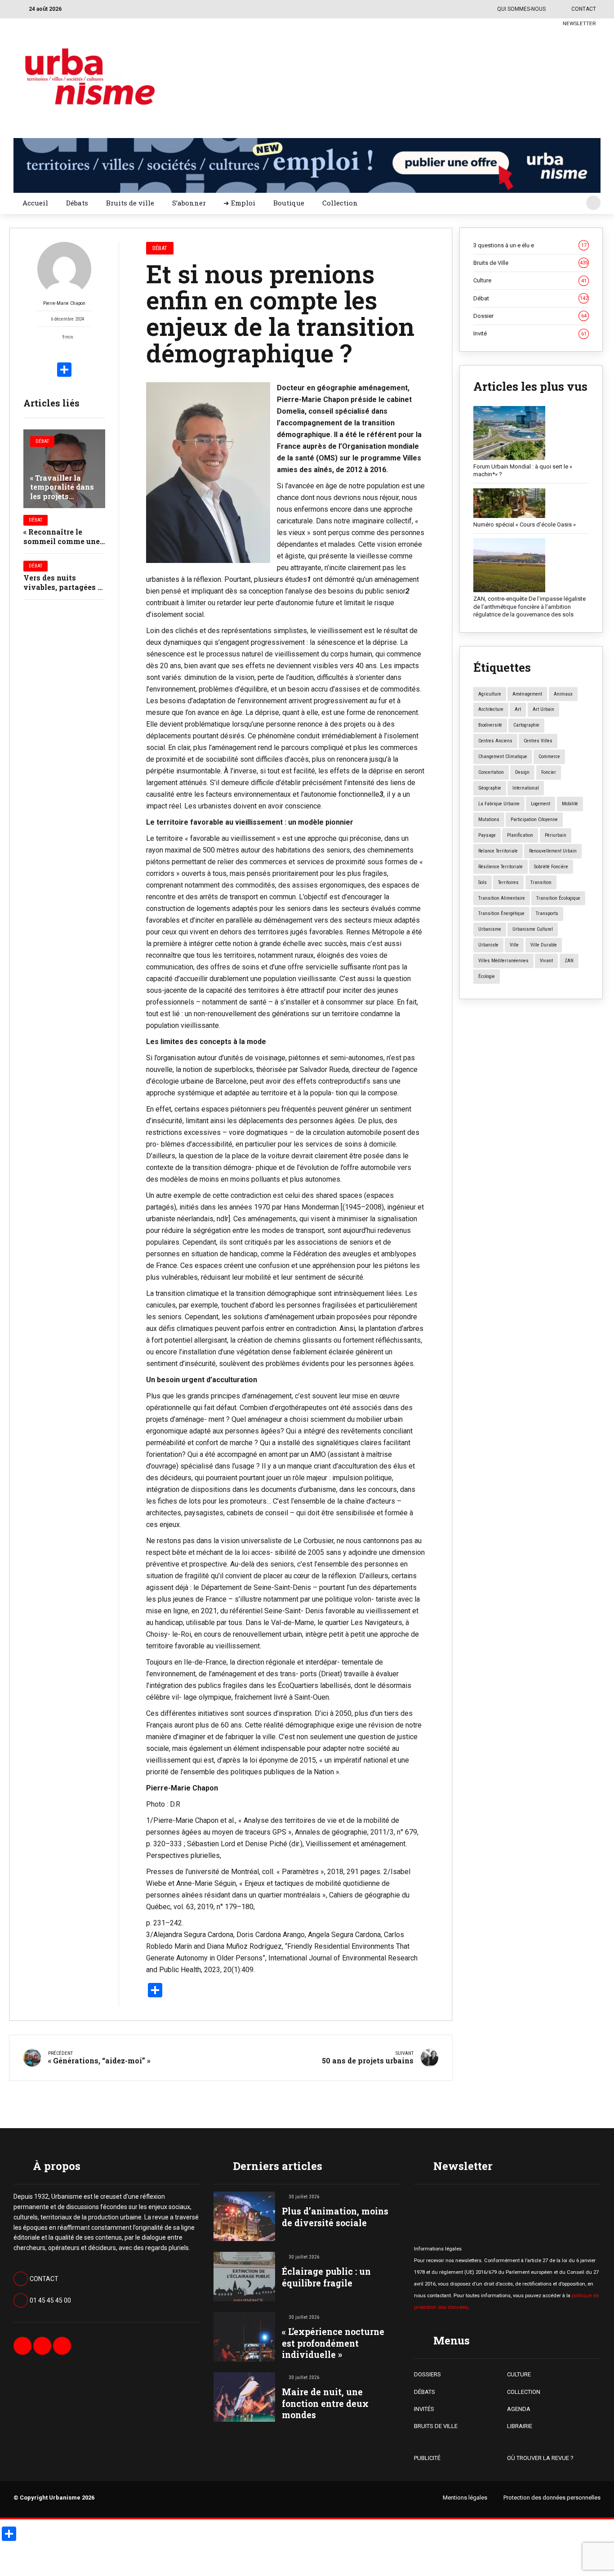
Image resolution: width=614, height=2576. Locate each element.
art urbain (543, 709)
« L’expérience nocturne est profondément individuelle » (333, 2343)
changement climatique (503, 757)
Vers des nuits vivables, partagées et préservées (64, 587)
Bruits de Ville (531, 263)
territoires (508, 882)
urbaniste (488, 945)
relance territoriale (498, 851)
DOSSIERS (427, 2374)
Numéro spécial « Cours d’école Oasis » (525, 525)
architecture (491, 709)
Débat (42, 441)
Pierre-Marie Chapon (64, 303)
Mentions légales (465, 2498)
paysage (487, 835)
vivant (546, 961)
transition (541, 882)
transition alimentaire (502, 898)
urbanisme (490, 929)
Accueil (35, 203)
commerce (549, 757)
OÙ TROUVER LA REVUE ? (540, 2458)
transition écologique (558, 898)
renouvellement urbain (553, 851)
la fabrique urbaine (499, 804)
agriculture (490, 694)
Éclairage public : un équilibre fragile (326, 2277)
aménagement (527, 694)
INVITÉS (424, 2409)
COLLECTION (524, 2392)
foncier (549, 772)
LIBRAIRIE (520, 2426)
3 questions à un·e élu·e (530, 245)
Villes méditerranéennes (503, 961)
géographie (490, 788)
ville (514, 945)
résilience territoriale (501, 867)
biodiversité (490, 725)
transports (547, 913)
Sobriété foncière (551, 867)
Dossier (530, 316)
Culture (530, 280)
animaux (563, 694)
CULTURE (519, 2374)
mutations (489, 819)
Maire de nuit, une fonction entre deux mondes (325, 2403)
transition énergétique (501, 913)
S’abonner (189, 203)
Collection (340, 203)
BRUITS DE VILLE (436, 2426)
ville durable (544, 945)
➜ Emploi (239, 203)
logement (541, 804)
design (522, 772)
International (526, 788)
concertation (491, 772)
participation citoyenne (534, 819)
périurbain (556, 835)
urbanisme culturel (533, 929)
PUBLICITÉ (427, 2458)
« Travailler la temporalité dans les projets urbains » (62, 492)
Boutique (289, 203)
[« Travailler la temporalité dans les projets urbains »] (64, 469)
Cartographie (526, 725)
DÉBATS (425, 2392)
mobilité (570, 804)
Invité (530, 333)
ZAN (569, 961)
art (518, 709)
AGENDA (519, 2409)
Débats (77, 203)
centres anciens (495, 741)
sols (483, 882)
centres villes (538, 741)
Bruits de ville (130, 203)
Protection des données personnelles (552, 2498)
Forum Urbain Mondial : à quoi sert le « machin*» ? (523, 471)
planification (520, 835)
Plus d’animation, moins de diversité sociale (335, 2217)
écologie (487, 976)
